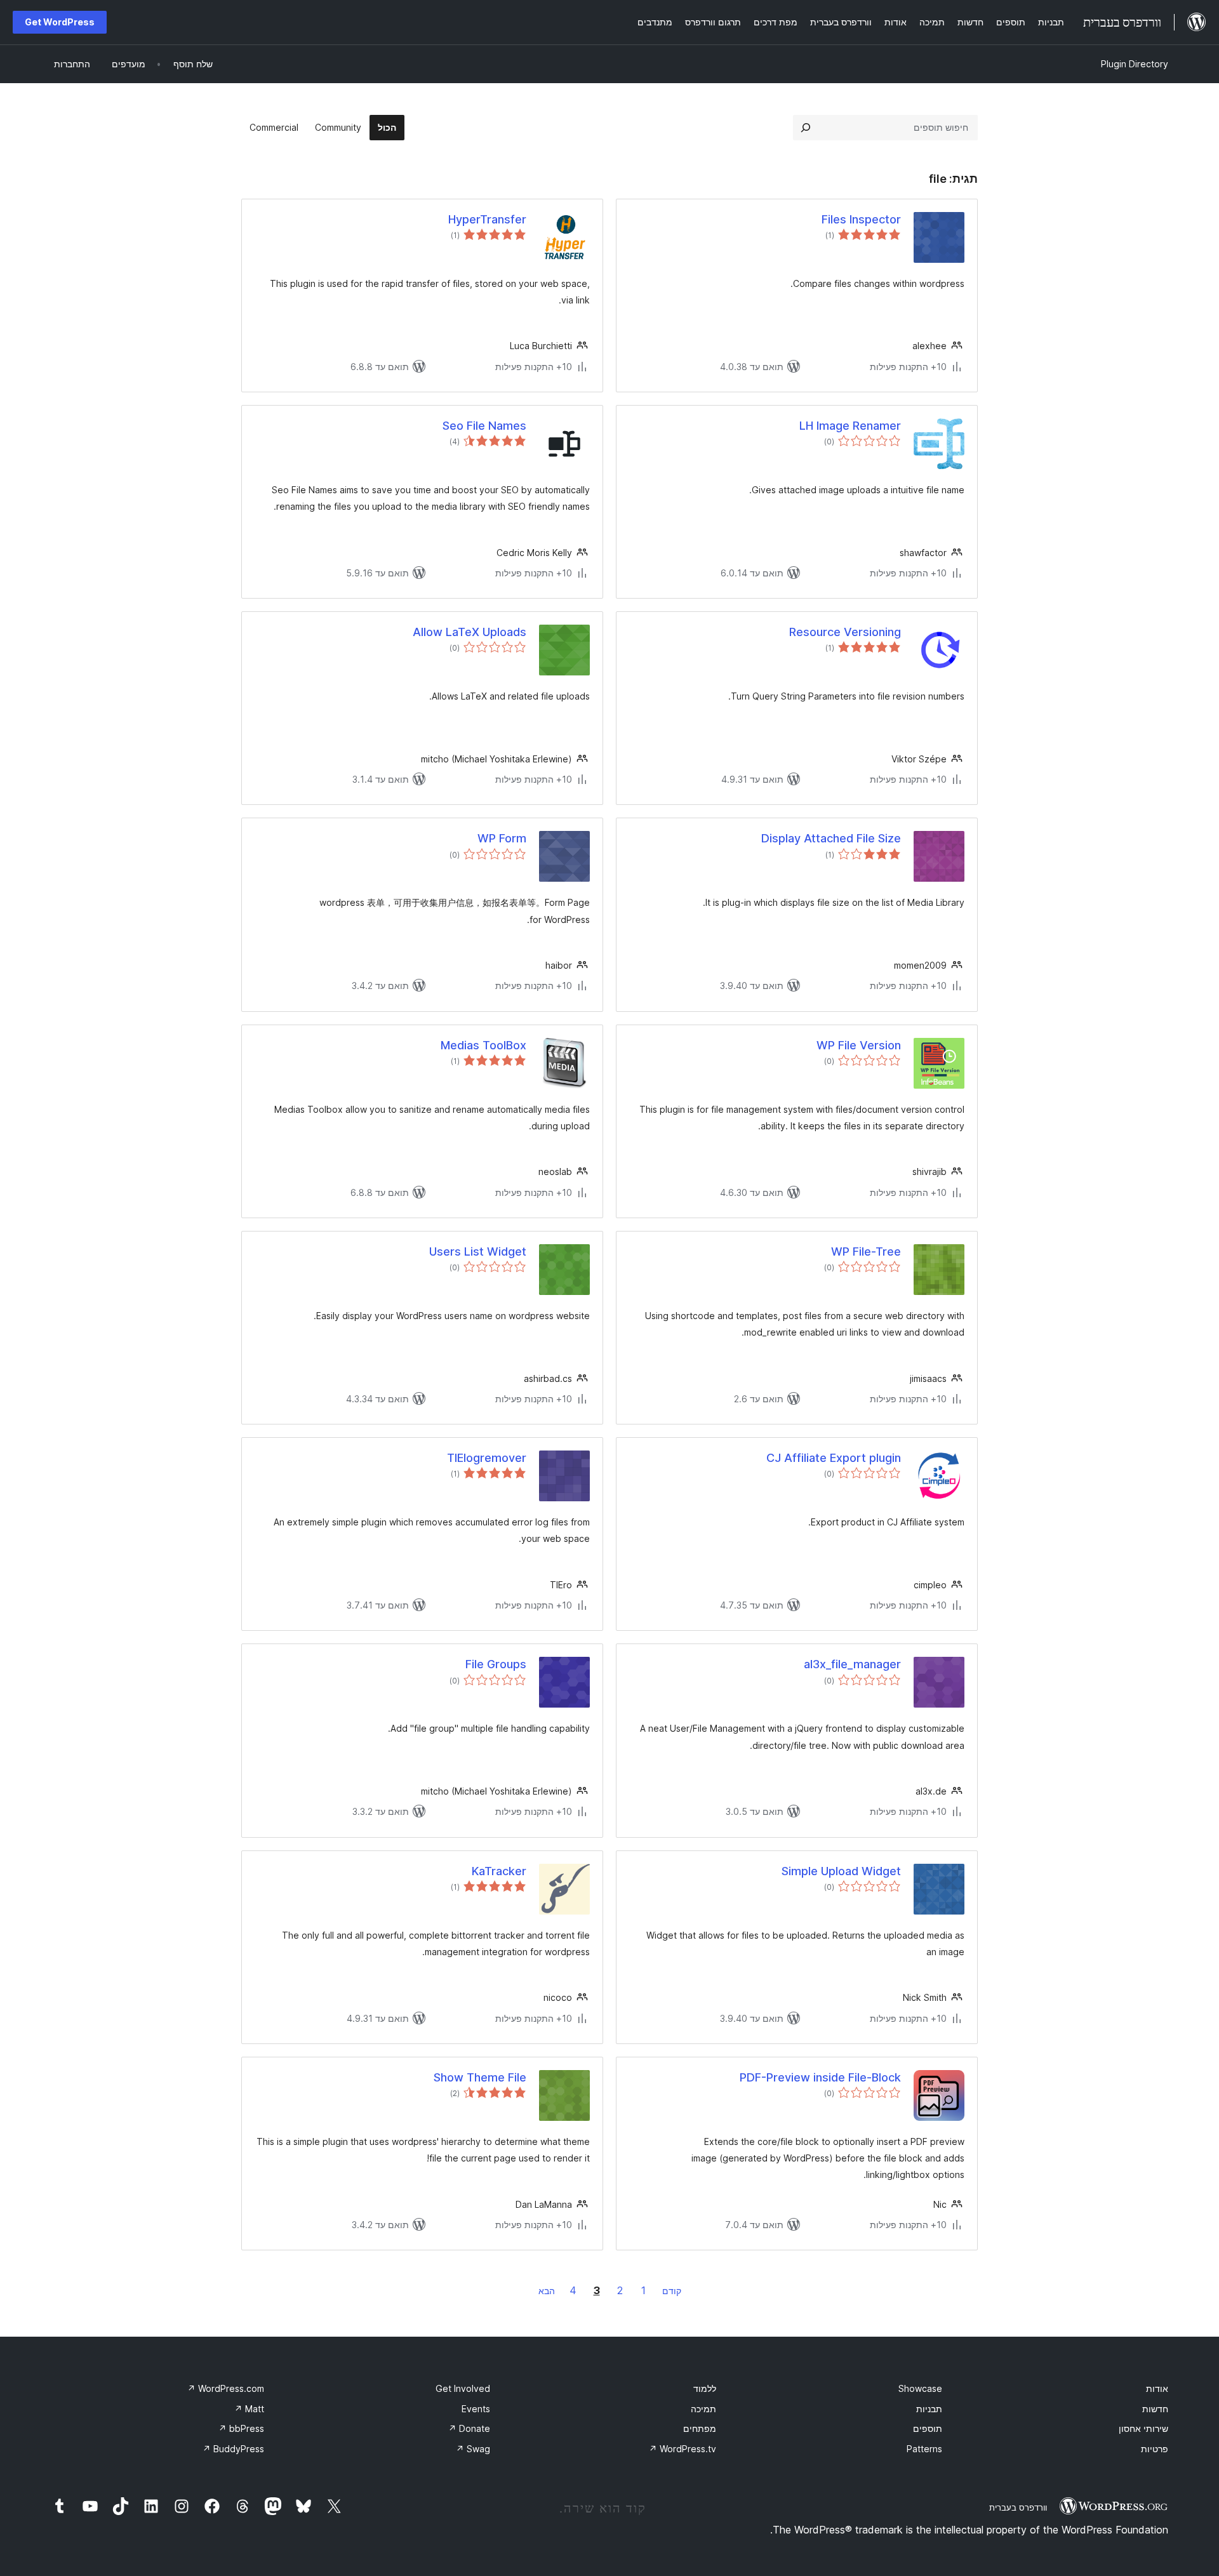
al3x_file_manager (852, 1664)
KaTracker (499, 1871)
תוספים (928, 2428)
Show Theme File (480, 2077)
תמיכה (703, 2409)
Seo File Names (484, 426)
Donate (469, 2428)
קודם (672, 2291)
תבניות (929, 2409)
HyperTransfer (487, 219)
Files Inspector (861, 219)
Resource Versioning (845, 632)
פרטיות (1155, 2449)
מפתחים (700, 2428)
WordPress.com (226, 2388)
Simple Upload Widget (841, 1871)
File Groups (496, 1664)
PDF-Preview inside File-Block (820, 2077)
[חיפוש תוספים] (806, 128)
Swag (473, 2449)
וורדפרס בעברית (1018, 2507)
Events (476, 2409)
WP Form (502, 838)
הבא (547, 2291)
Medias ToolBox (483, 1045)
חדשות (1155, 2409)
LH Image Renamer (850, 426)
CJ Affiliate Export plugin (834, 1458)
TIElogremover (487, 1458)
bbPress (241, 2428)
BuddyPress (233, 2449)
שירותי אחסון (1143, 2428)
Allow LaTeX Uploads (470, 632)
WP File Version (859, 1045)
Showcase (920, 2388)
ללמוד (705, 2388)
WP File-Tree (866, 1251)
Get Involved (463, 2388)
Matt (249, 2409)
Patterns (924, 2449)
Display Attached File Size (831, 838)
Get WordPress (60, 22)
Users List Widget (478, 1251)
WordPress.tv (683, 2449)
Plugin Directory (1135, 64)
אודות (1157, 2388)
